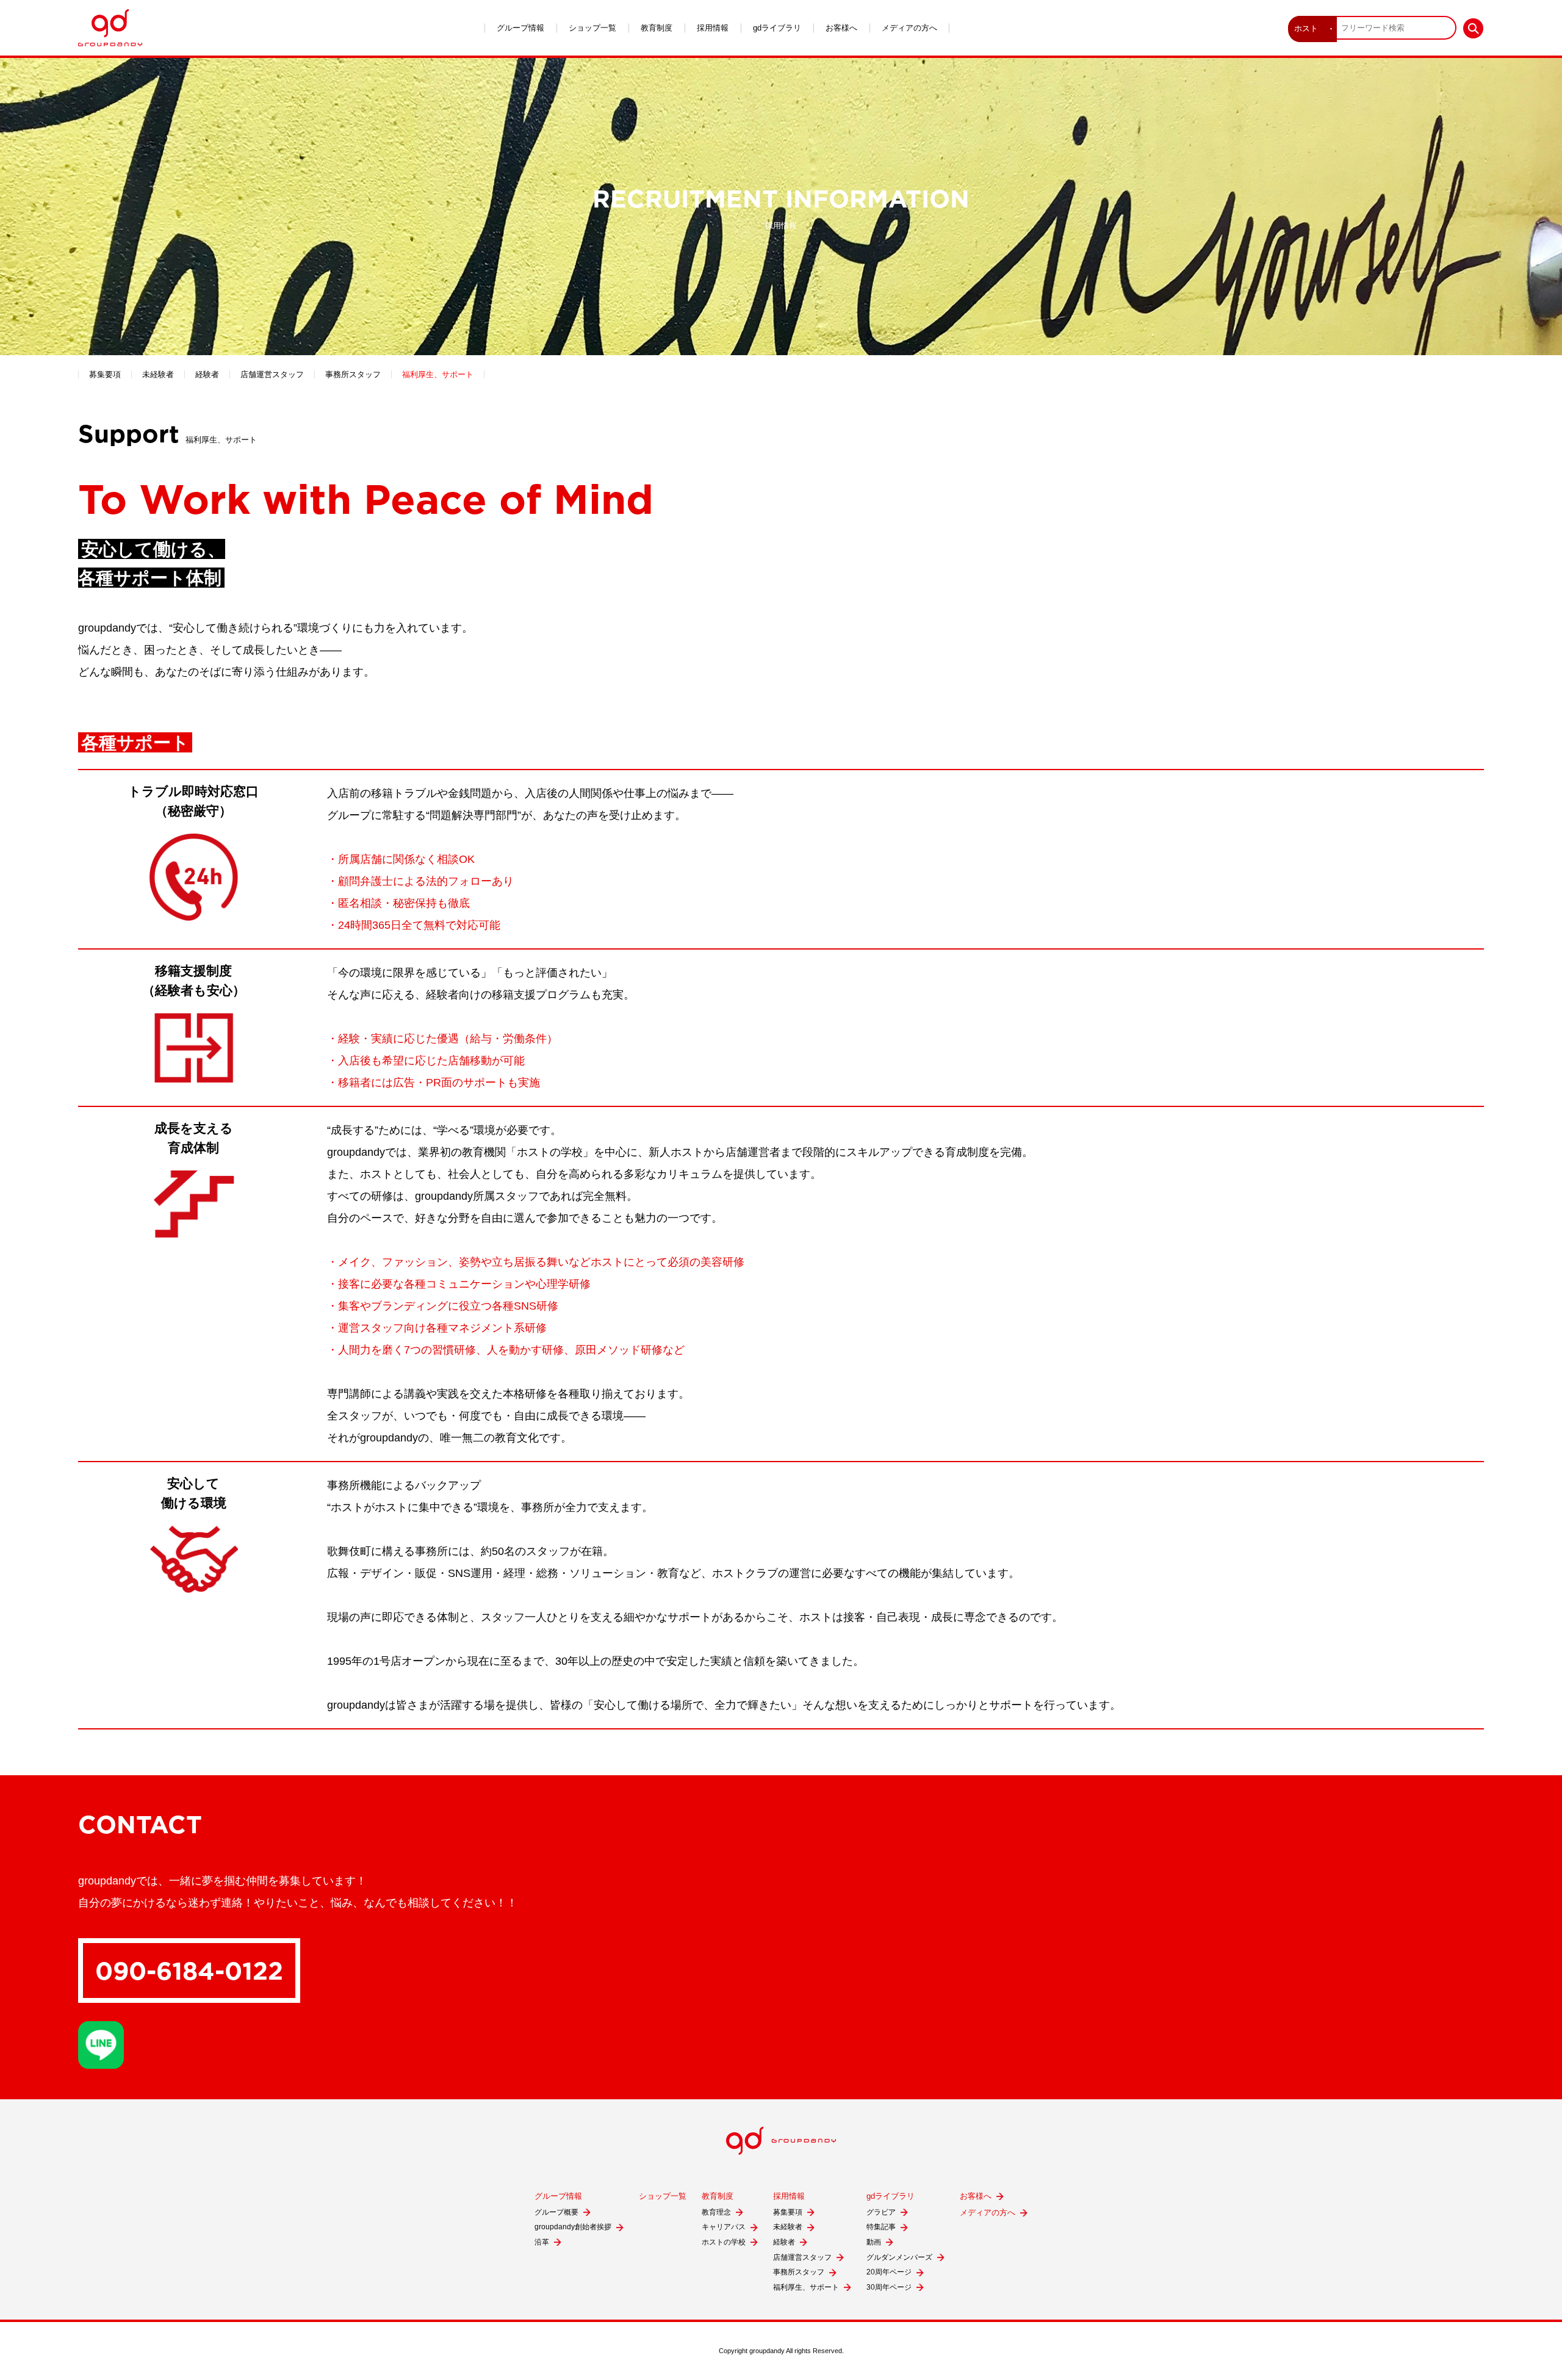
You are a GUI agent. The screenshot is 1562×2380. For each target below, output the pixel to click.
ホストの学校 (724, 2242)
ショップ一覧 (592, 28)
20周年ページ (889, 2272)
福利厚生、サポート (438, 374)
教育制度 (657, 28)
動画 (874, 2242)
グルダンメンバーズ (899, 2257)
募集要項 (105, 374)
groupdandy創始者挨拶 (573, 2227)
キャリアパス (724, 2227)
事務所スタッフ (353, 374)
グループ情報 (520, 28)
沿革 (542, 2242)
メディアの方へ (909, 28)
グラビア (881, 2212)
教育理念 (716, 2212)
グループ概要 (556, 2212)
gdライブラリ (777, 28)
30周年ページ (889, 2287)
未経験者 (158, 374)
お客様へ (841, 28)
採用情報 (713, 28)
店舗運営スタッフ (272, 374)
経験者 (207, 374)
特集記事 (881, 2227)
